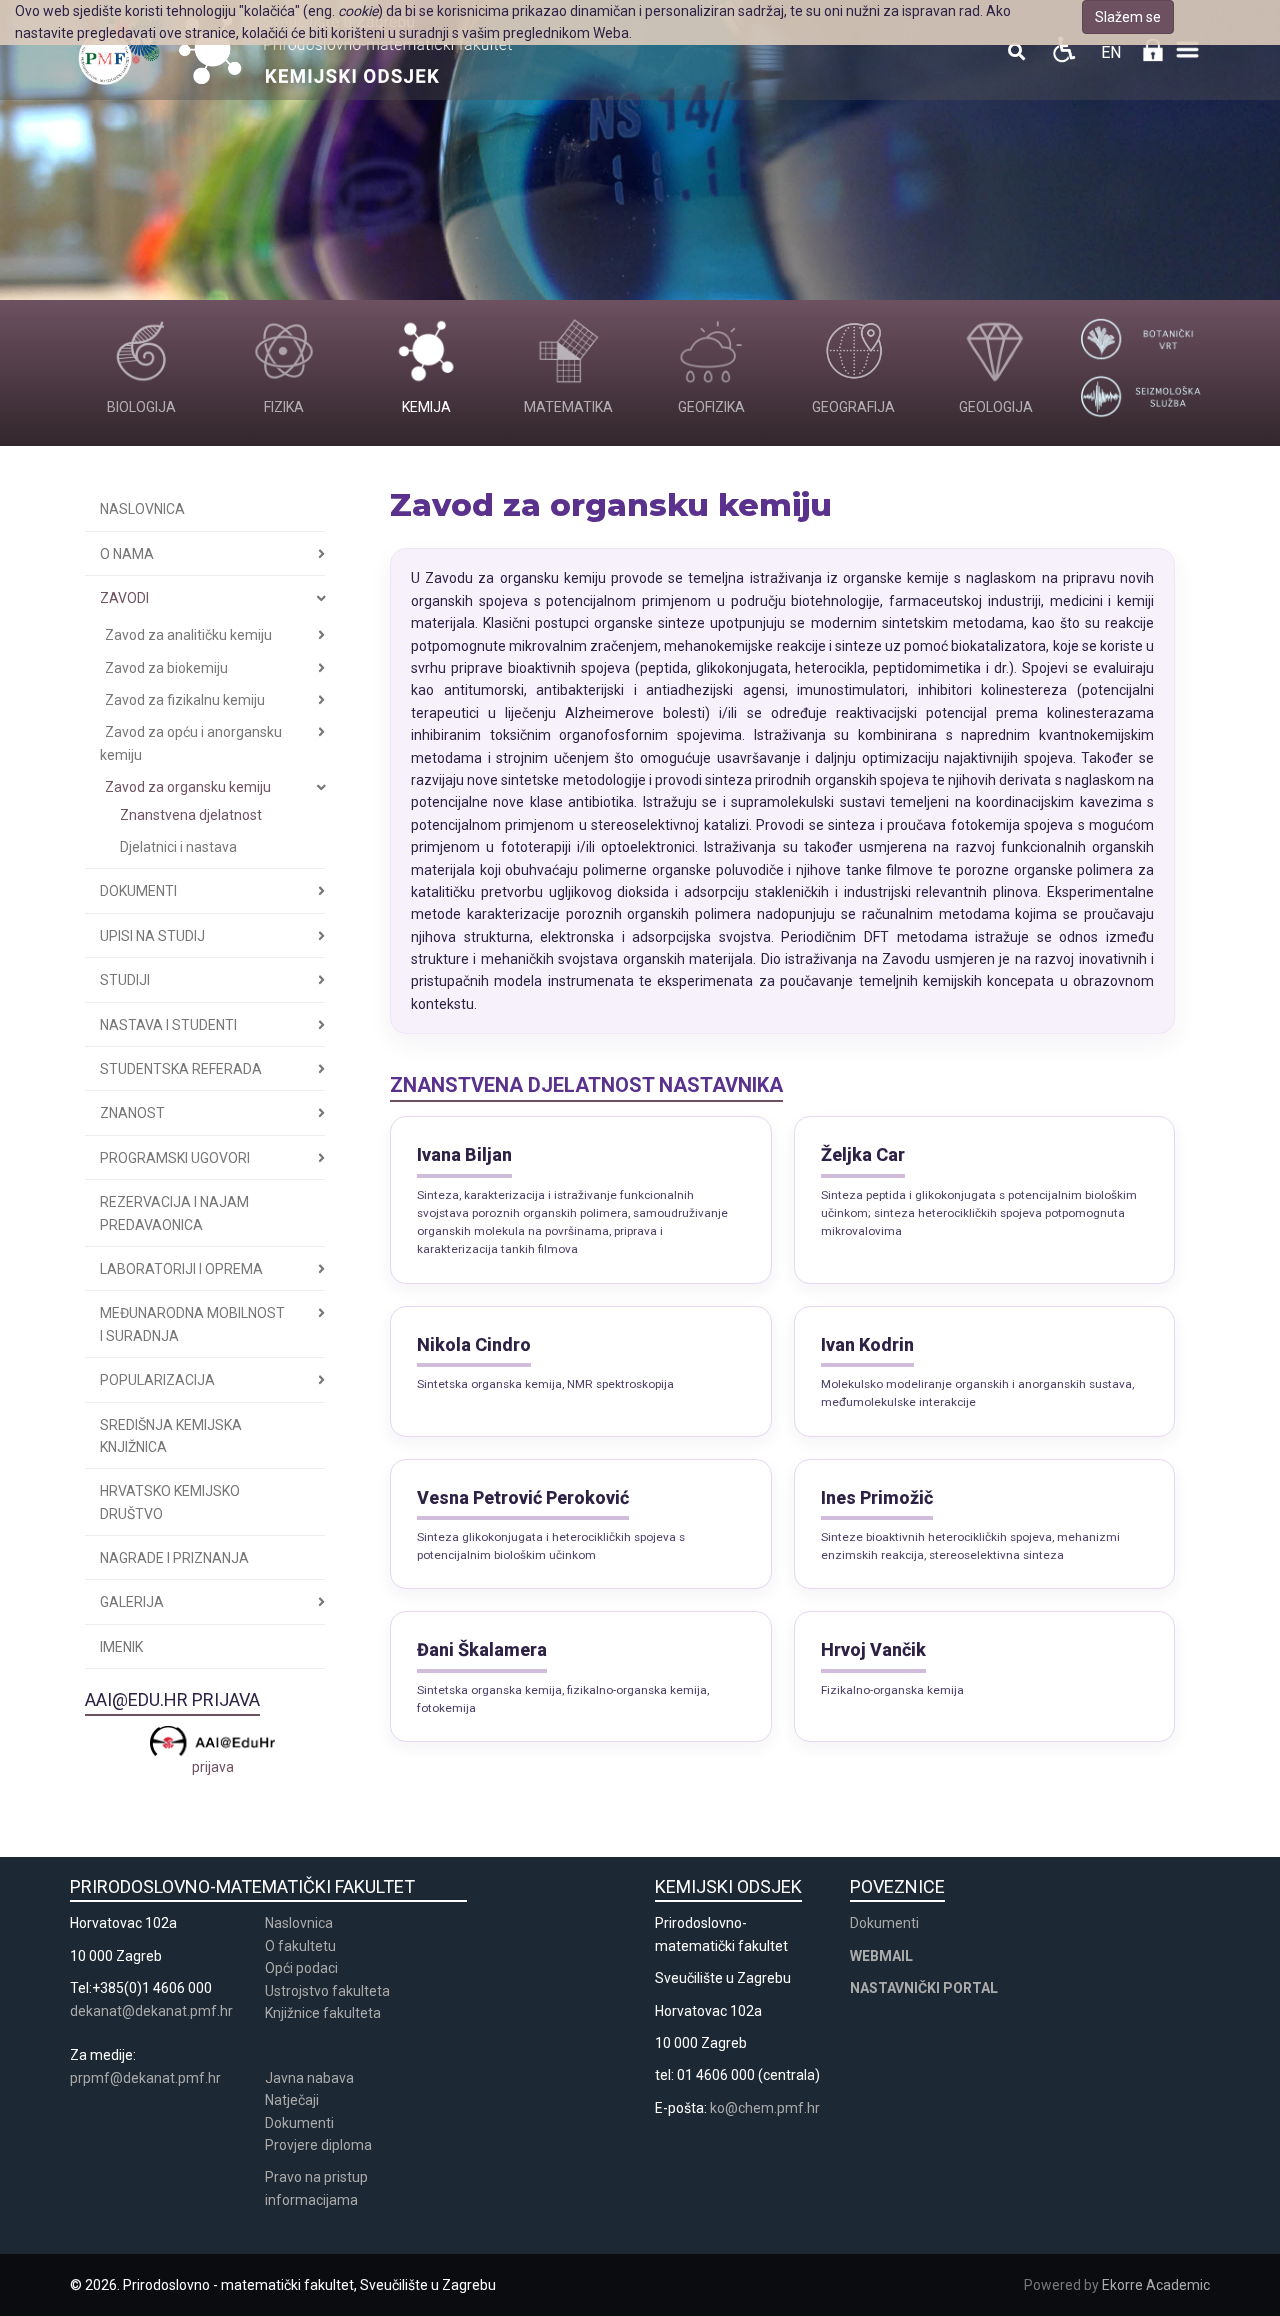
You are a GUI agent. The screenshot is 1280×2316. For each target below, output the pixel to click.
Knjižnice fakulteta (323, 2013)
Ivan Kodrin (867, 1344)
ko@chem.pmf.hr (765, 2108)
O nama (127, 554)
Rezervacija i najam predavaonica (174, 1213)
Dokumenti (138, 891)
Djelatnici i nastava (178, 847)
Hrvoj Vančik (873, 1649)
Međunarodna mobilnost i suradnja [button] (192, 1324)
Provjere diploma (318, 2145)
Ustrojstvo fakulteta (327, 1991)
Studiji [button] (125, 980)
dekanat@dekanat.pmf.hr (151, 2011)
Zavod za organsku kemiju (188, 787)
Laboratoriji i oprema (181, 1269)
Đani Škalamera (482, 1649)
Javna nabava (309, 2078)
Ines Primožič (877, 1497)
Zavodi (124, 598)
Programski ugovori (175, 1158)
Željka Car (863, 1154)
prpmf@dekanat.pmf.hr (145, 2078)
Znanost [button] (132, 1113)
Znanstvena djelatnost (191, 815)
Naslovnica (142, 509)
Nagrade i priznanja (174, 1558)
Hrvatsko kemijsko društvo (170, 1502)
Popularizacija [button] (157, 1380)
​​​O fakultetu (300, 1946)
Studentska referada (181, 1069)
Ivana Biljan (464, 1154)
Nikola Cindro (474, 1344)
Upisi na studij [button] (152, 936)
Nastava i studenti (168, 1025)
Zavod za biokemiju (166, 668)
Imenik (121, 1647)
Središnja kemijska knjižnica (171, 1436)
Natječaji (292, 2100)
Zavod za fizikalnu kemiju (185, 700)
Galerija (132, 1602)
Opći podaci (301, 1968)
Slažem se (1128, 17)
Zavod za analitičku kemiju (188, 635)
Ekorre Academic (1156, 2285)
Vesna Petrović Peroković (523, 1497)
